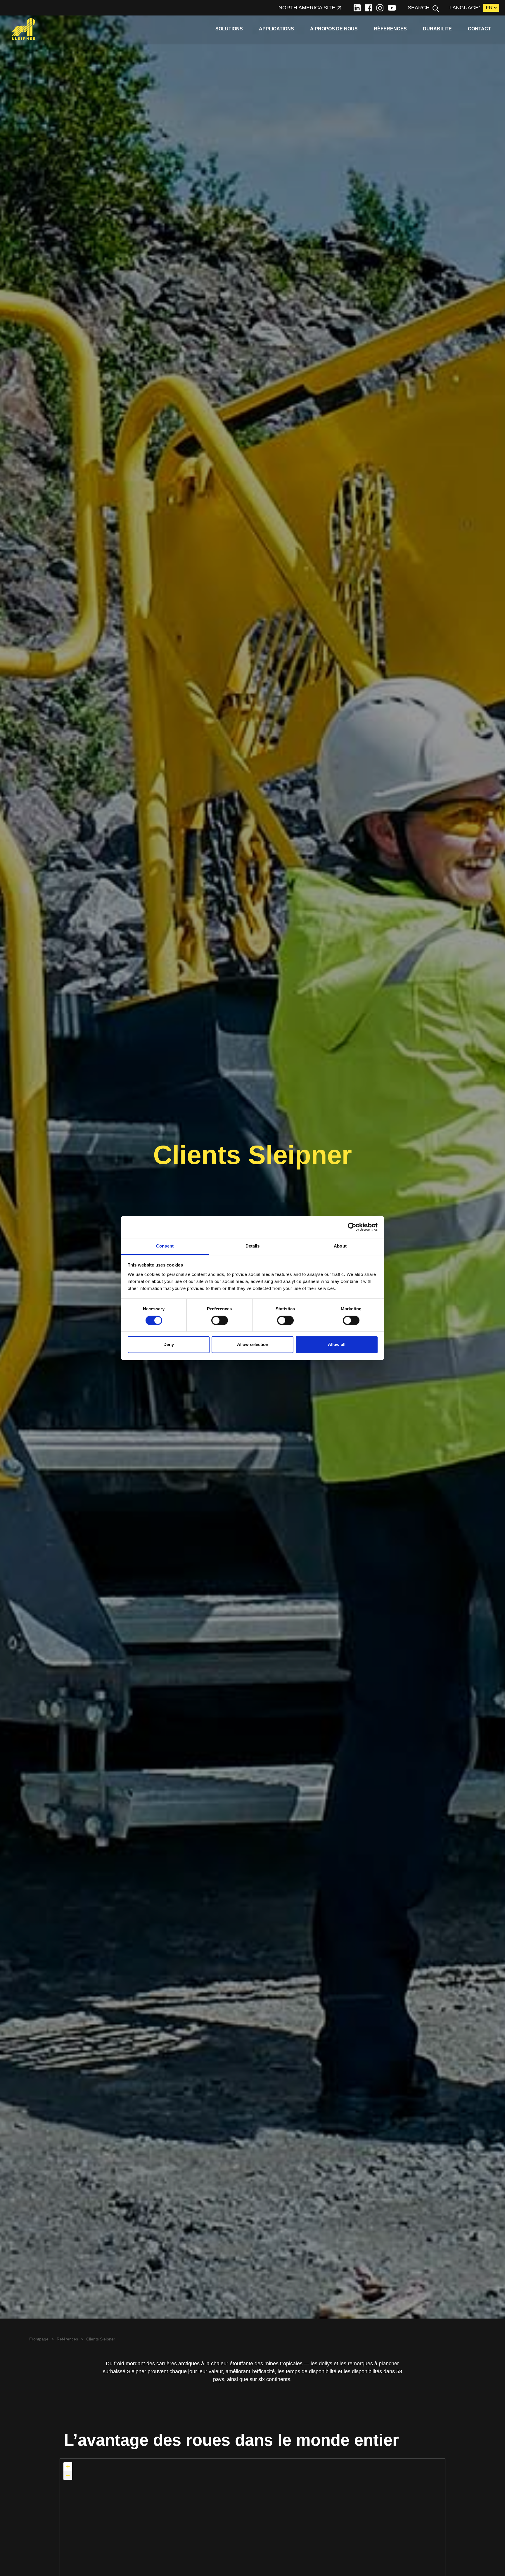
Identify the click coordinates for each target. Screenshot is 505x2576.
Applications (276, 29)
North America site (307, 8)
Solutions (229, 29)
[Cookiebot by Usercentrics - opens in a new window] (352, 1227)
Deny (169, 1345)
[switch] (220, 1320)
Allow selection (253, 1345)
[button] (68, 2467)
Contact (480, 29)
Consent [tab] (165, 1246)
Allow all (337, 1345)
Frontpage (39, 2339)
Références (390, 29)
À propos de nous (334, 29)
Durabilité (437, 29)
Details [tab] (253, 1246)
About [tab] (340, 1246)
